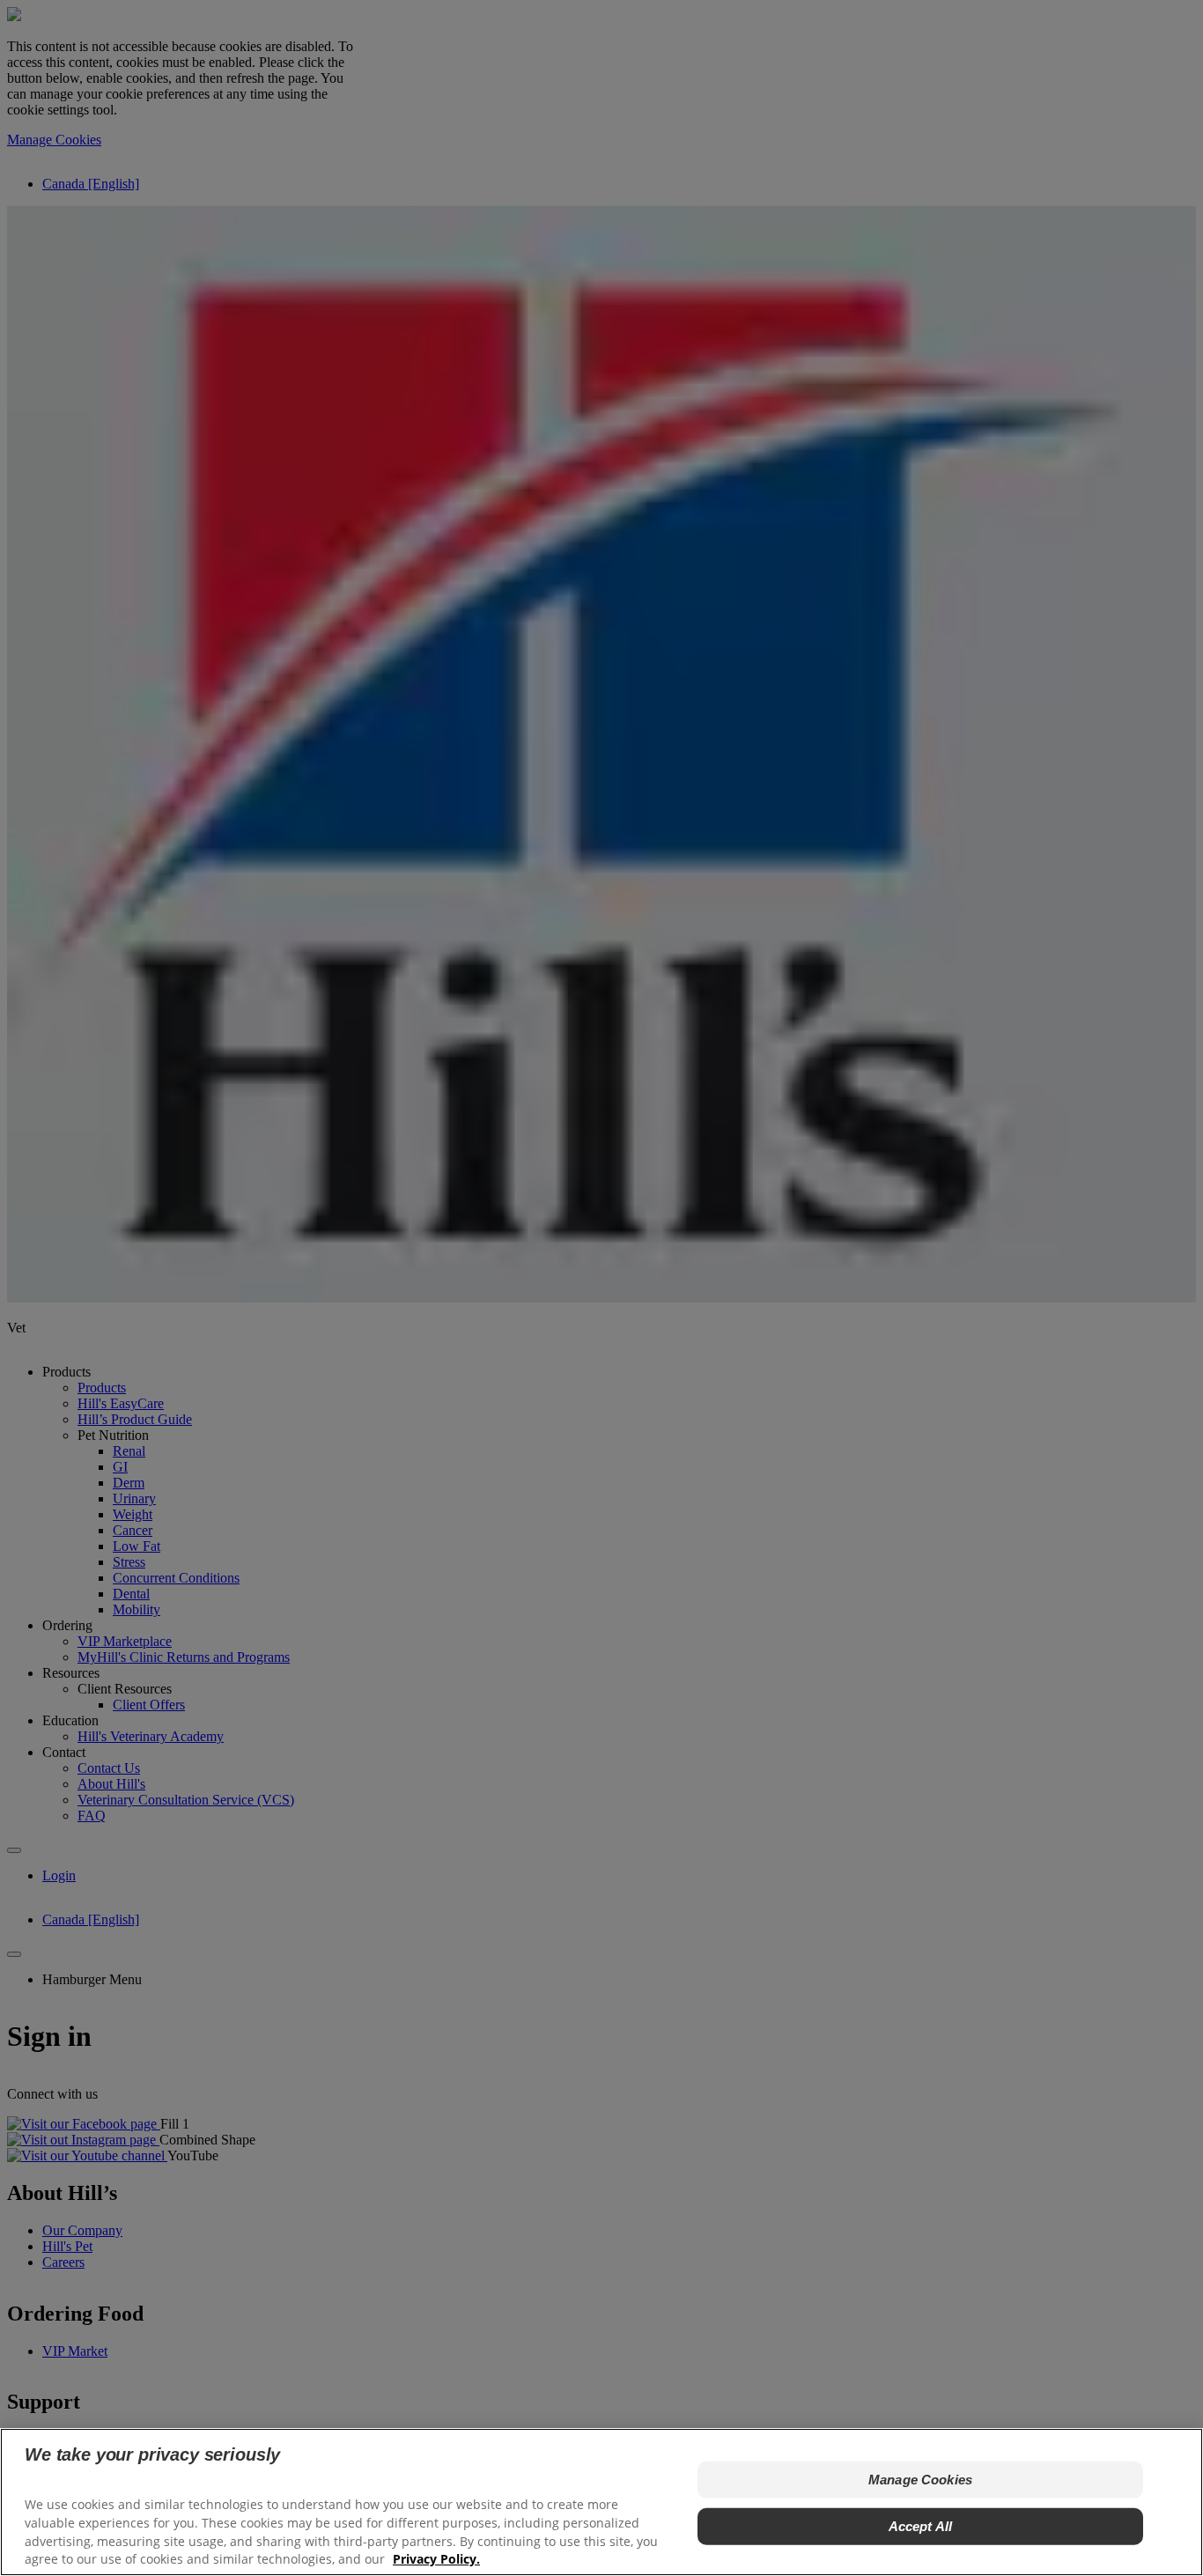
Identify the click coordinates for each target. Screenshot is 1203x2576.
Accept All (921, 2525)
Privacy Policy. (436, 2559)
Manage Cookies (920, 2480)
